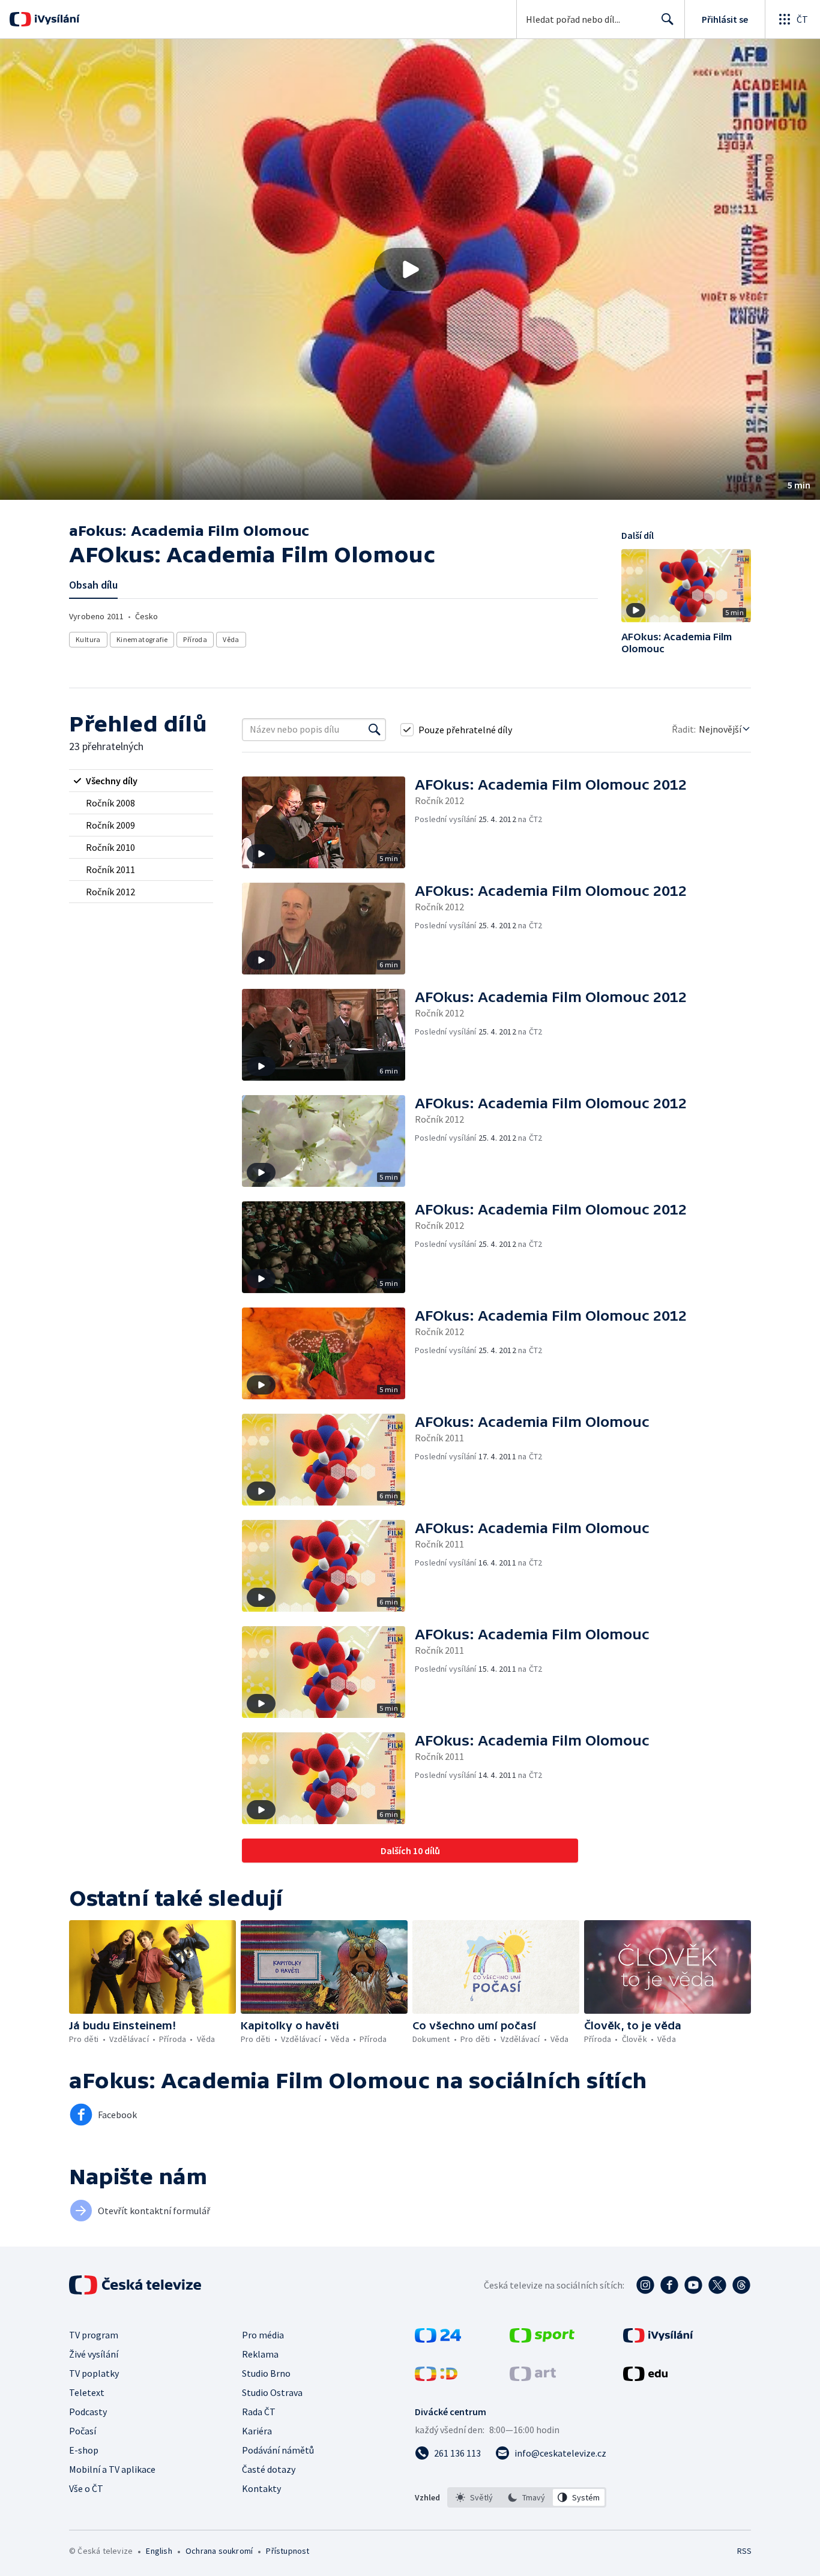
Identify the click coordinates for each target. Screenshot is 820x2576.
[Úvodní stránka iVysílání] (56, 19)
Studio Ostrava (272, 2392)
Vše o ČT (86, 2488)
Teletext (87, 2392)
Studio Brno (266, 2373)
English (159, 2551)
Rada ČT (259, 2412)
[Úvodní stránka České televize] (136, 2285)
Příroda (195, 639)
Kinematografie (142, 639)
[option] (475, 2497)
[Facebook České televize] (669, 2285)
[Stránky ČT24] (438, 2339)
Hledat (668, 19)
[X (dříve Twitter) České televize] (717, 2285)
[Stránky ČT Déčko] (436, 2377)
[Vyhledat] (375, 730)
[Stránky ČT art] (533, 2377)
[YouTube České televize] (693, 2285)
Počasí (83, 2431)
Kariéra (257, 2431)
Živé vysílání (94, 2354)
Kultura (88, 639)
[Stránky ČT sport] (542, 2339)
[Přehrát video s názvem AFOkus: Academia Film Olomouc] (410, 269)
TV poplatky (94, 2373)
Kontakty (261, 2488)
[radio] (141, 781)
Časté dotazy (269, 2469)
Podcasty (88, 2412)
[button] (410, 269)
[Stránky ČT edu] (645, 2377)
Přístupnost (288, 2551)
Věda (231, 639)
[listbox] (527, 2497)
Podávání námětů (278, 2450)
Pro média (263, 2335)
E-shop (84, 2450)
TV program (94, 2335)
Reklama (260, 2354)
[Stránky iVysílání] (658, 2339)
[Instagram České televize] (645, 2285)
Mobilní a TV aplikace (112, 2469)
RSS (744, 2551)
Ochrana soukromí (219, 2551)
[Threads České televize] (741, 2285)
